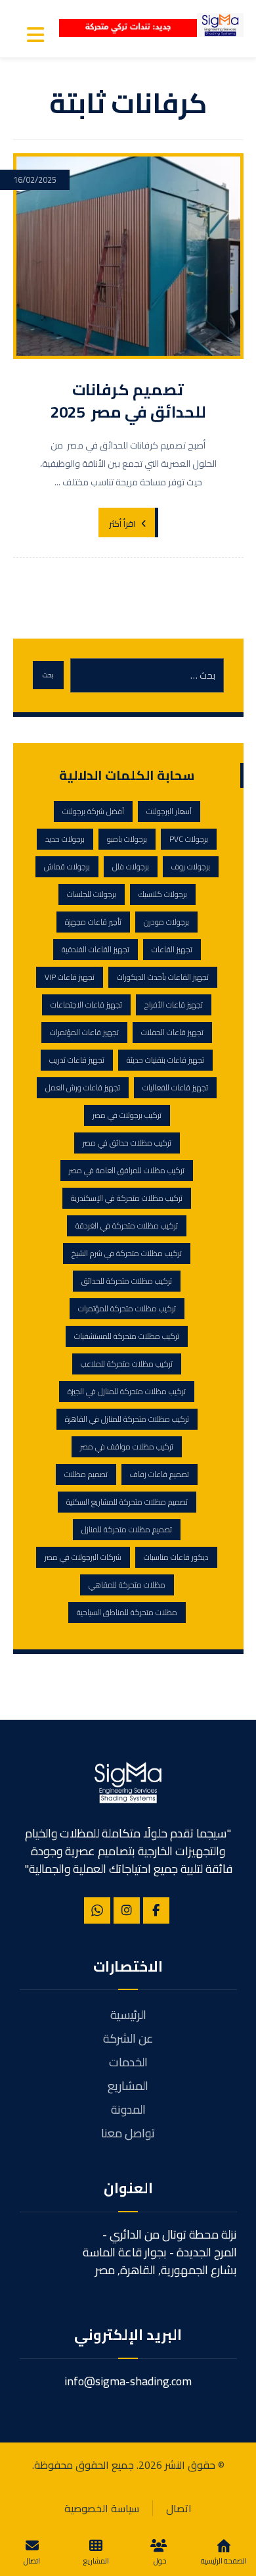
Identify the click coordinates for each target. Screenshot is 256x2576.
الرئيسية (128, 2015)
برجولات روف (191, 866)
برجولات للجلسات (92, 894)
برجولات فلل (131, 866)
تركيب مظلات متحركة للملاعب (127, 1364)
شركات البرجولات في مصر (83, 1557)
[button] (35, 35)
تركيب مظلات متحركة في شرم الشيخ (127, 1253)
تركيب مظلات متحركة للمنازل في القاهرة (127, 1419)
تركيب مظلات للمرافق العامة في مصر (127, 1170)
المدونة (128, 2109)
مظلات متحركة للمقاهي (127, 1585)
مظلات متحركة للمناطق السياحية (127, 1612)
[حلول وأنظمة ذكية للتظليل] (220, 25)
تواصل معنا (128, 2133)
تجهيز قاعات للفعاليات (175, 1087)
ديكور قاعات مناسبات (176, 1557)
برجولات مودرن (166, 922)
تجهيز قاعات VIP (70, 977)
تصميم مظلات (86, 1474)
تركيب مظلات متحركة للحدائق (127, 1281)
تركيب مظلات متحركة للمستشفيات (127, 1336)
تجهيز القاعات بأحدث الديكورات (163, 977)
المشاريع (128, 2086)
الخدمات (128, 2062)
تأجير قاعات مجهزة (93, 922)
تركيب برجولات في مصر (127, 1115)
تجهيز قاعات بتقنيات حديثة (165, 1060)
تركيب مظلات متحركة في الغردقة (127, 1226)
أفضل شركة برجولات (93, 811)
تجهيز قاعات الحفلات (172, 1032)
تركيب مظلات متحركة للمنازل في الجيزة (127, 1391)
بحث (48, 675)
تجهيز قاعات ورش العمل (83, 1087)
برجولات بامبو (127, 839)
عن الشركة (128, 2038)
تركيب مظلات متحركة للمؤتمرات (127, 1308)
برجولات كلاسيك (163, 894)
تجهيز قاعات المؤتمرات (84, 1032)
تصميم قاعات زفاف (160, 1474)
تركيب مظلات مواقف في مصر (127, 1446)
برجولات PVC (189, 839)
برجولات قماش (67, 866)
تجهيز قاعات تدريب (77, 1060)
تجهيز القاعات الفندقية (96, 949)
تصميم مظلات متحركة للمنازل (127, 1529)
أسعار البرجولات (169, 811)
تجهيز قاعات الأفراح (174, 1005)
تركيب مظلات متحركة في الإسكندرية (127, 1198)
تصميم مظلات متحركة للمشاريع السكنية (127, 1502)
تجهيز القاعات (172, 949)
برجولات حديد (65, 839)
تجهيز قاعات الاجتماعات (86, 1005)
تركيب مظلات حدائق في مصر (127, 1143)
